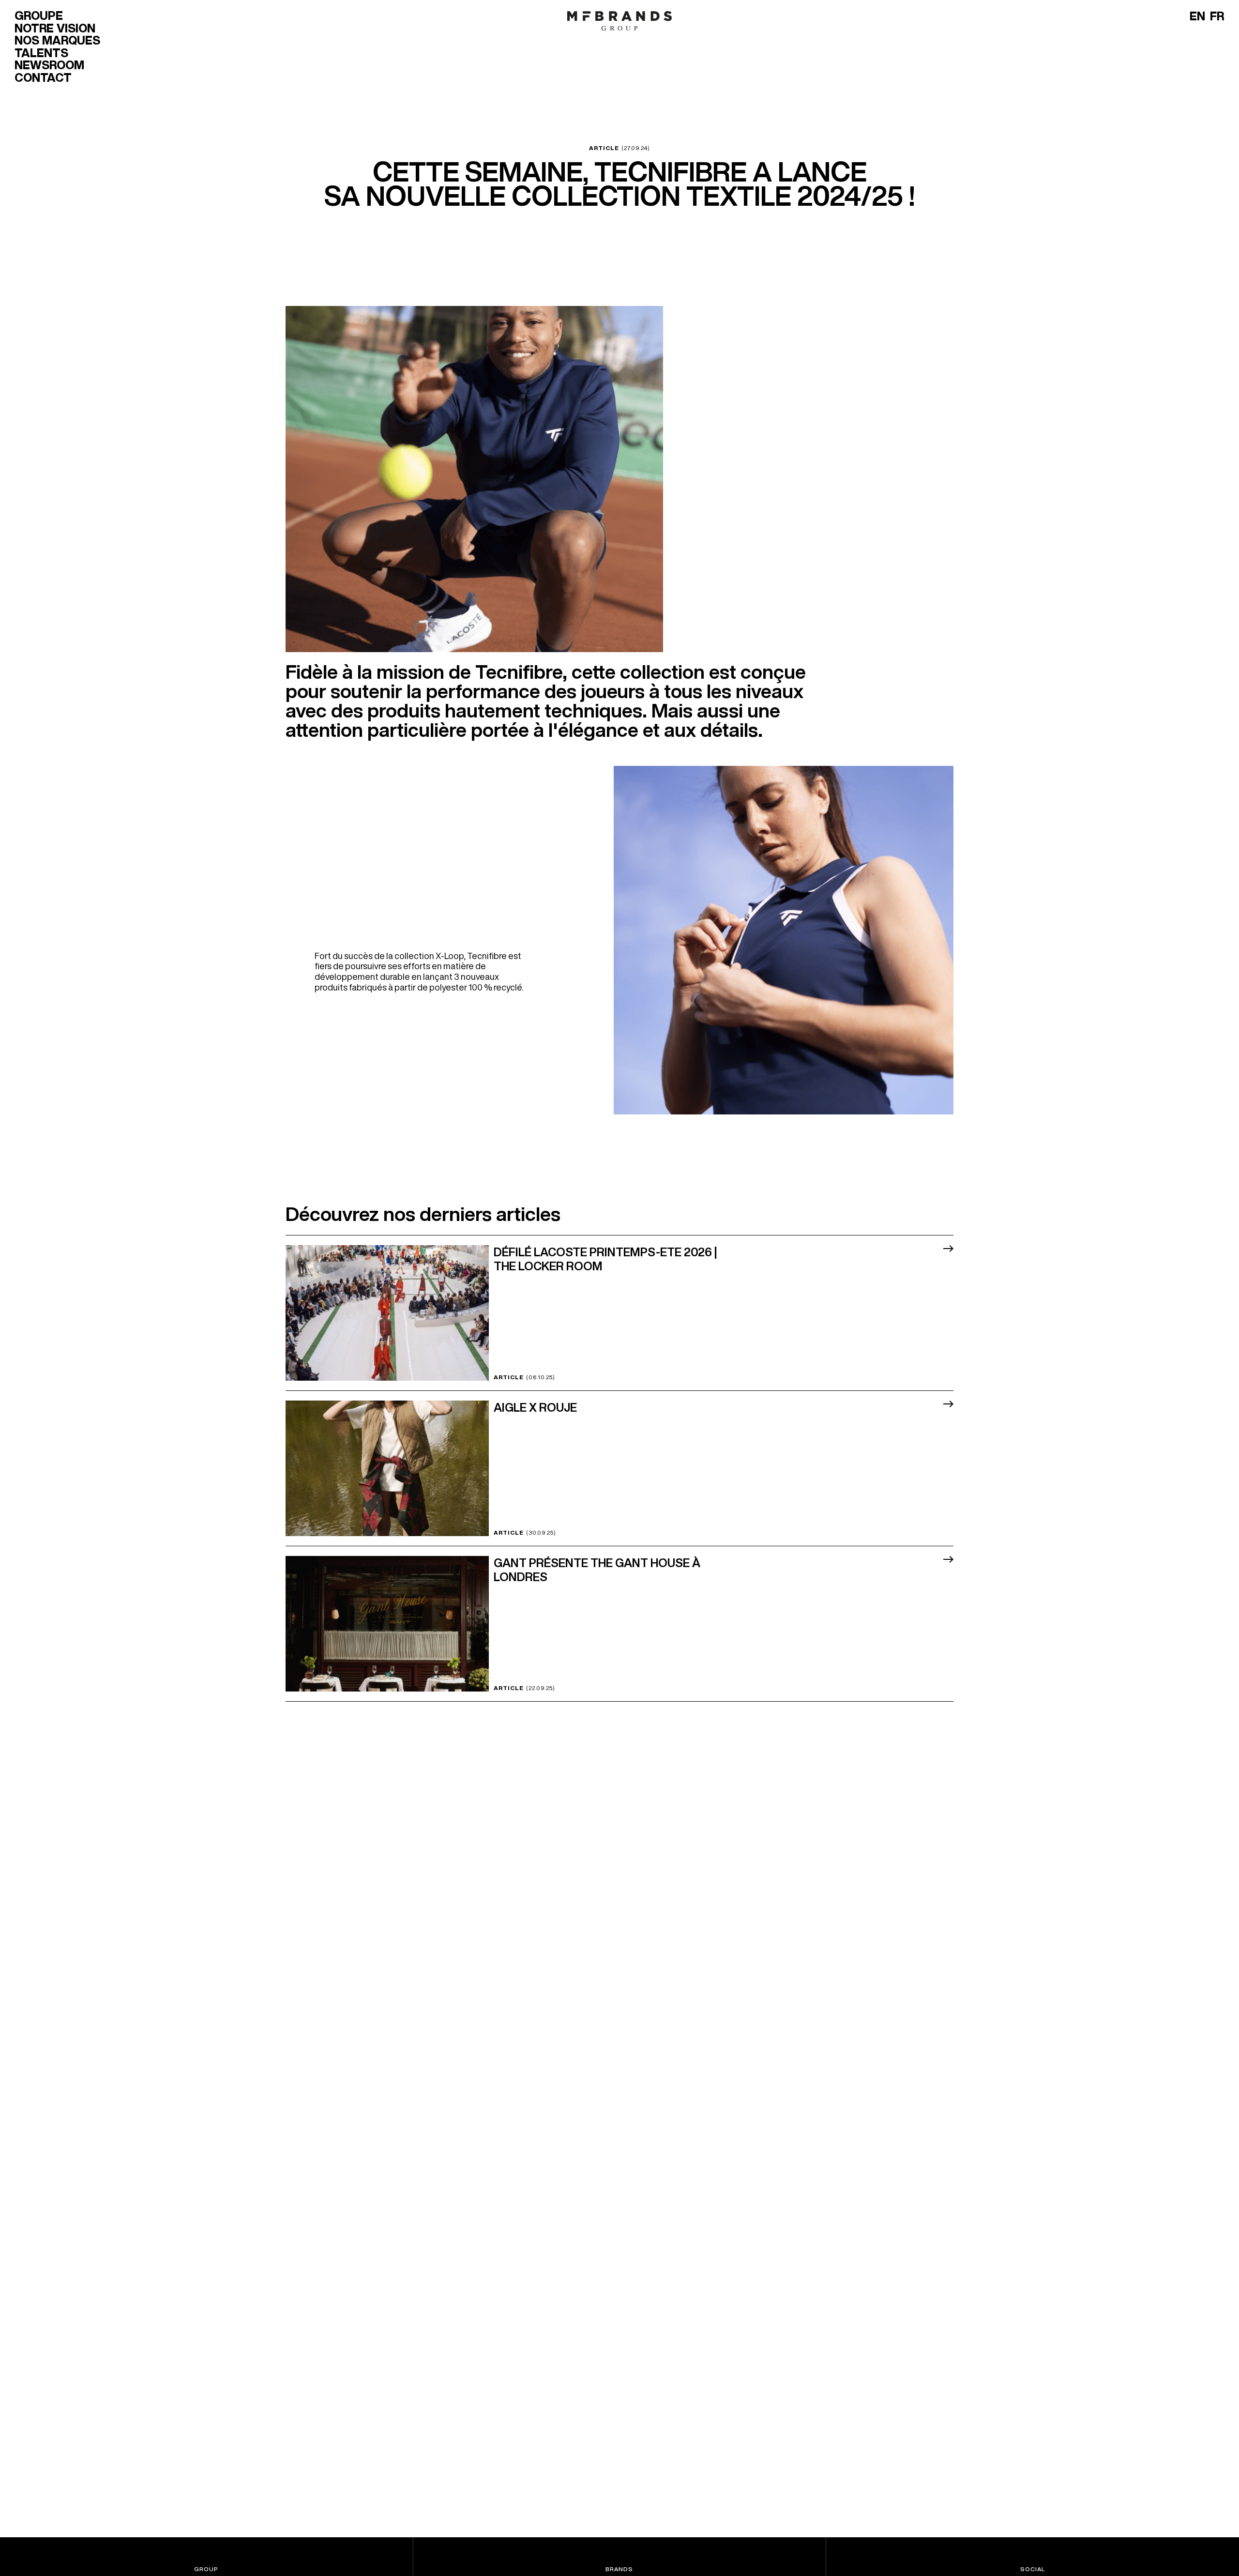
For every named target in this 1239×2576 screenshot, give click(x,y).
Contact (43, 77)
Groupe (39, 15)
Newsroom (49, 65)
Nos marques (57, 40)
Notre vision (55, 28)
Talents (41, 53)
